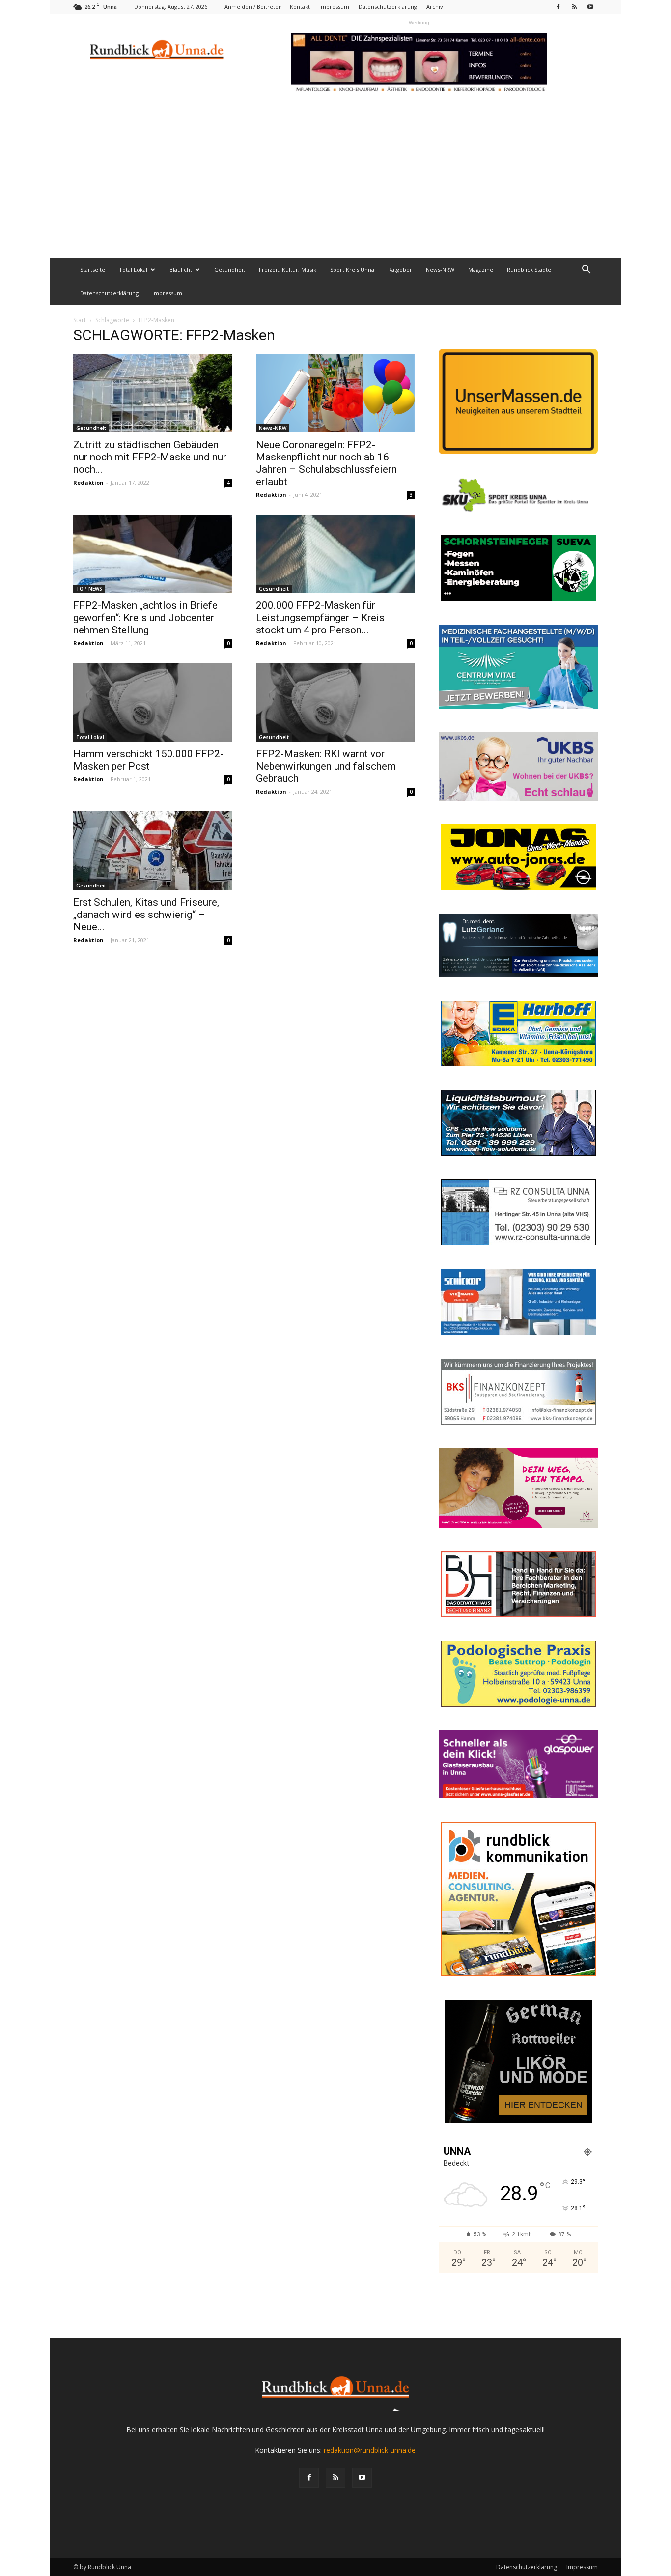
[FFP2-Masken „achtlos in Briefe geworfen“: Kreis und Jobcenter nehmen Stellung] (153, 554)
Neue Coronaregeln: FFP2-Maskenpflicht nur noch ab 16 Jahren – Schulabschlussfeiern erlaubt (326, 463)
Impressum (334, 7)
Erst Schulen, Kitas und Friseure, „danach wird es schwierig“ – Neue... (146, 915)
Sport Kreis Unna (352, 270)
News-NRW (440, 270)
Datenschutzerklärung (388, 7)
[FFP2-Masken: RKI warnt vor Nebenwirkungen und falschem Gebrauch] (335, 702)
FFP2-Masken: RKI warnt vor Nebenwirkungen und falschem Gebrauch (326, 766)
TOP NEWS (89, 589)
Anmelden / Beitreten (253, 7)
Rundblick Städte (529, 270)
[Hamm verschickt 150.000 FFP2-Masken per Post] (153, 702)
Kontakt (300, 7)
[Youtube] (590, 7)
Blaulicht (181, 270)
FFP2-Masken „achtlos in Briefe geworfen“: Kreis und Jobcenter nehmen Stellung (145, 618)
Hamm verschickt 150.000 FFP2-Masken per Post (148, 760)
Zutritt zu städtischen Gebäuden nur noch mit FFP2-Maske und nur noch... (150, 457)
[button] (586, 271)
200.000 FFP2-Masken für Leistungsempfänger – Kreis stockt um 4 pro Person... (320, 618)
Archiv (435, 7)
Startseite (93, 270)
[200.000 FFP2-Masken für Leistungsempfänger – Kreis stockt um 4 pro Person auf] (335, 554)
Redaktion (88, 482)
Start (80, 320)
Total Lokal (133, 270)
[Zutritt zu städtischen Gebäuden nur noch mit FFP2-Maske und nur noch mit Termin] (153, 393)
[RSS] (574, 7)
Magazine (481, 270)
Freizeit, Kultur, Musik (288, 270)
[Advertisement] (335, 184)
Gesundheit (230, 270)
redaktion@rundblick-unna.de (370, 2450)
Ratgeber (400, 270)
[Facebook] (558, 7)
